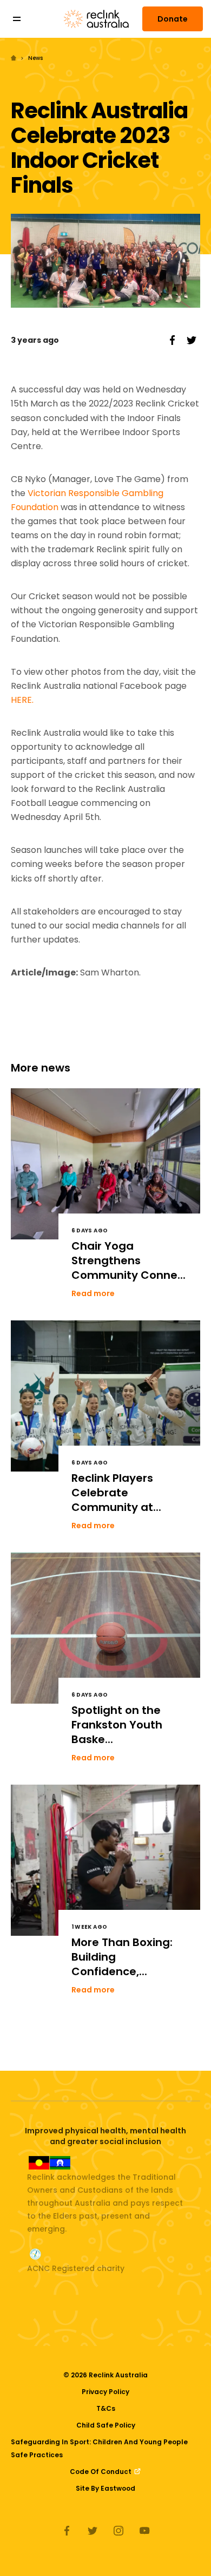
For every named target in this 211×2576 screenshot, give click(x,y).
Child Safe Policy (106, 2425)
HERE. (22, 700)
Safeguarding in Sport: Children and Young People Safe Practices (99, 2448)
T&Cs (106, 2408)
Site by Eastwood (105, 2488)
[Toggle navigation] (24, 19)
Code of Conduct (101, 2472)
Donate (173, 19)
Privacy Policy (105, 2392)
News (35, 58)
